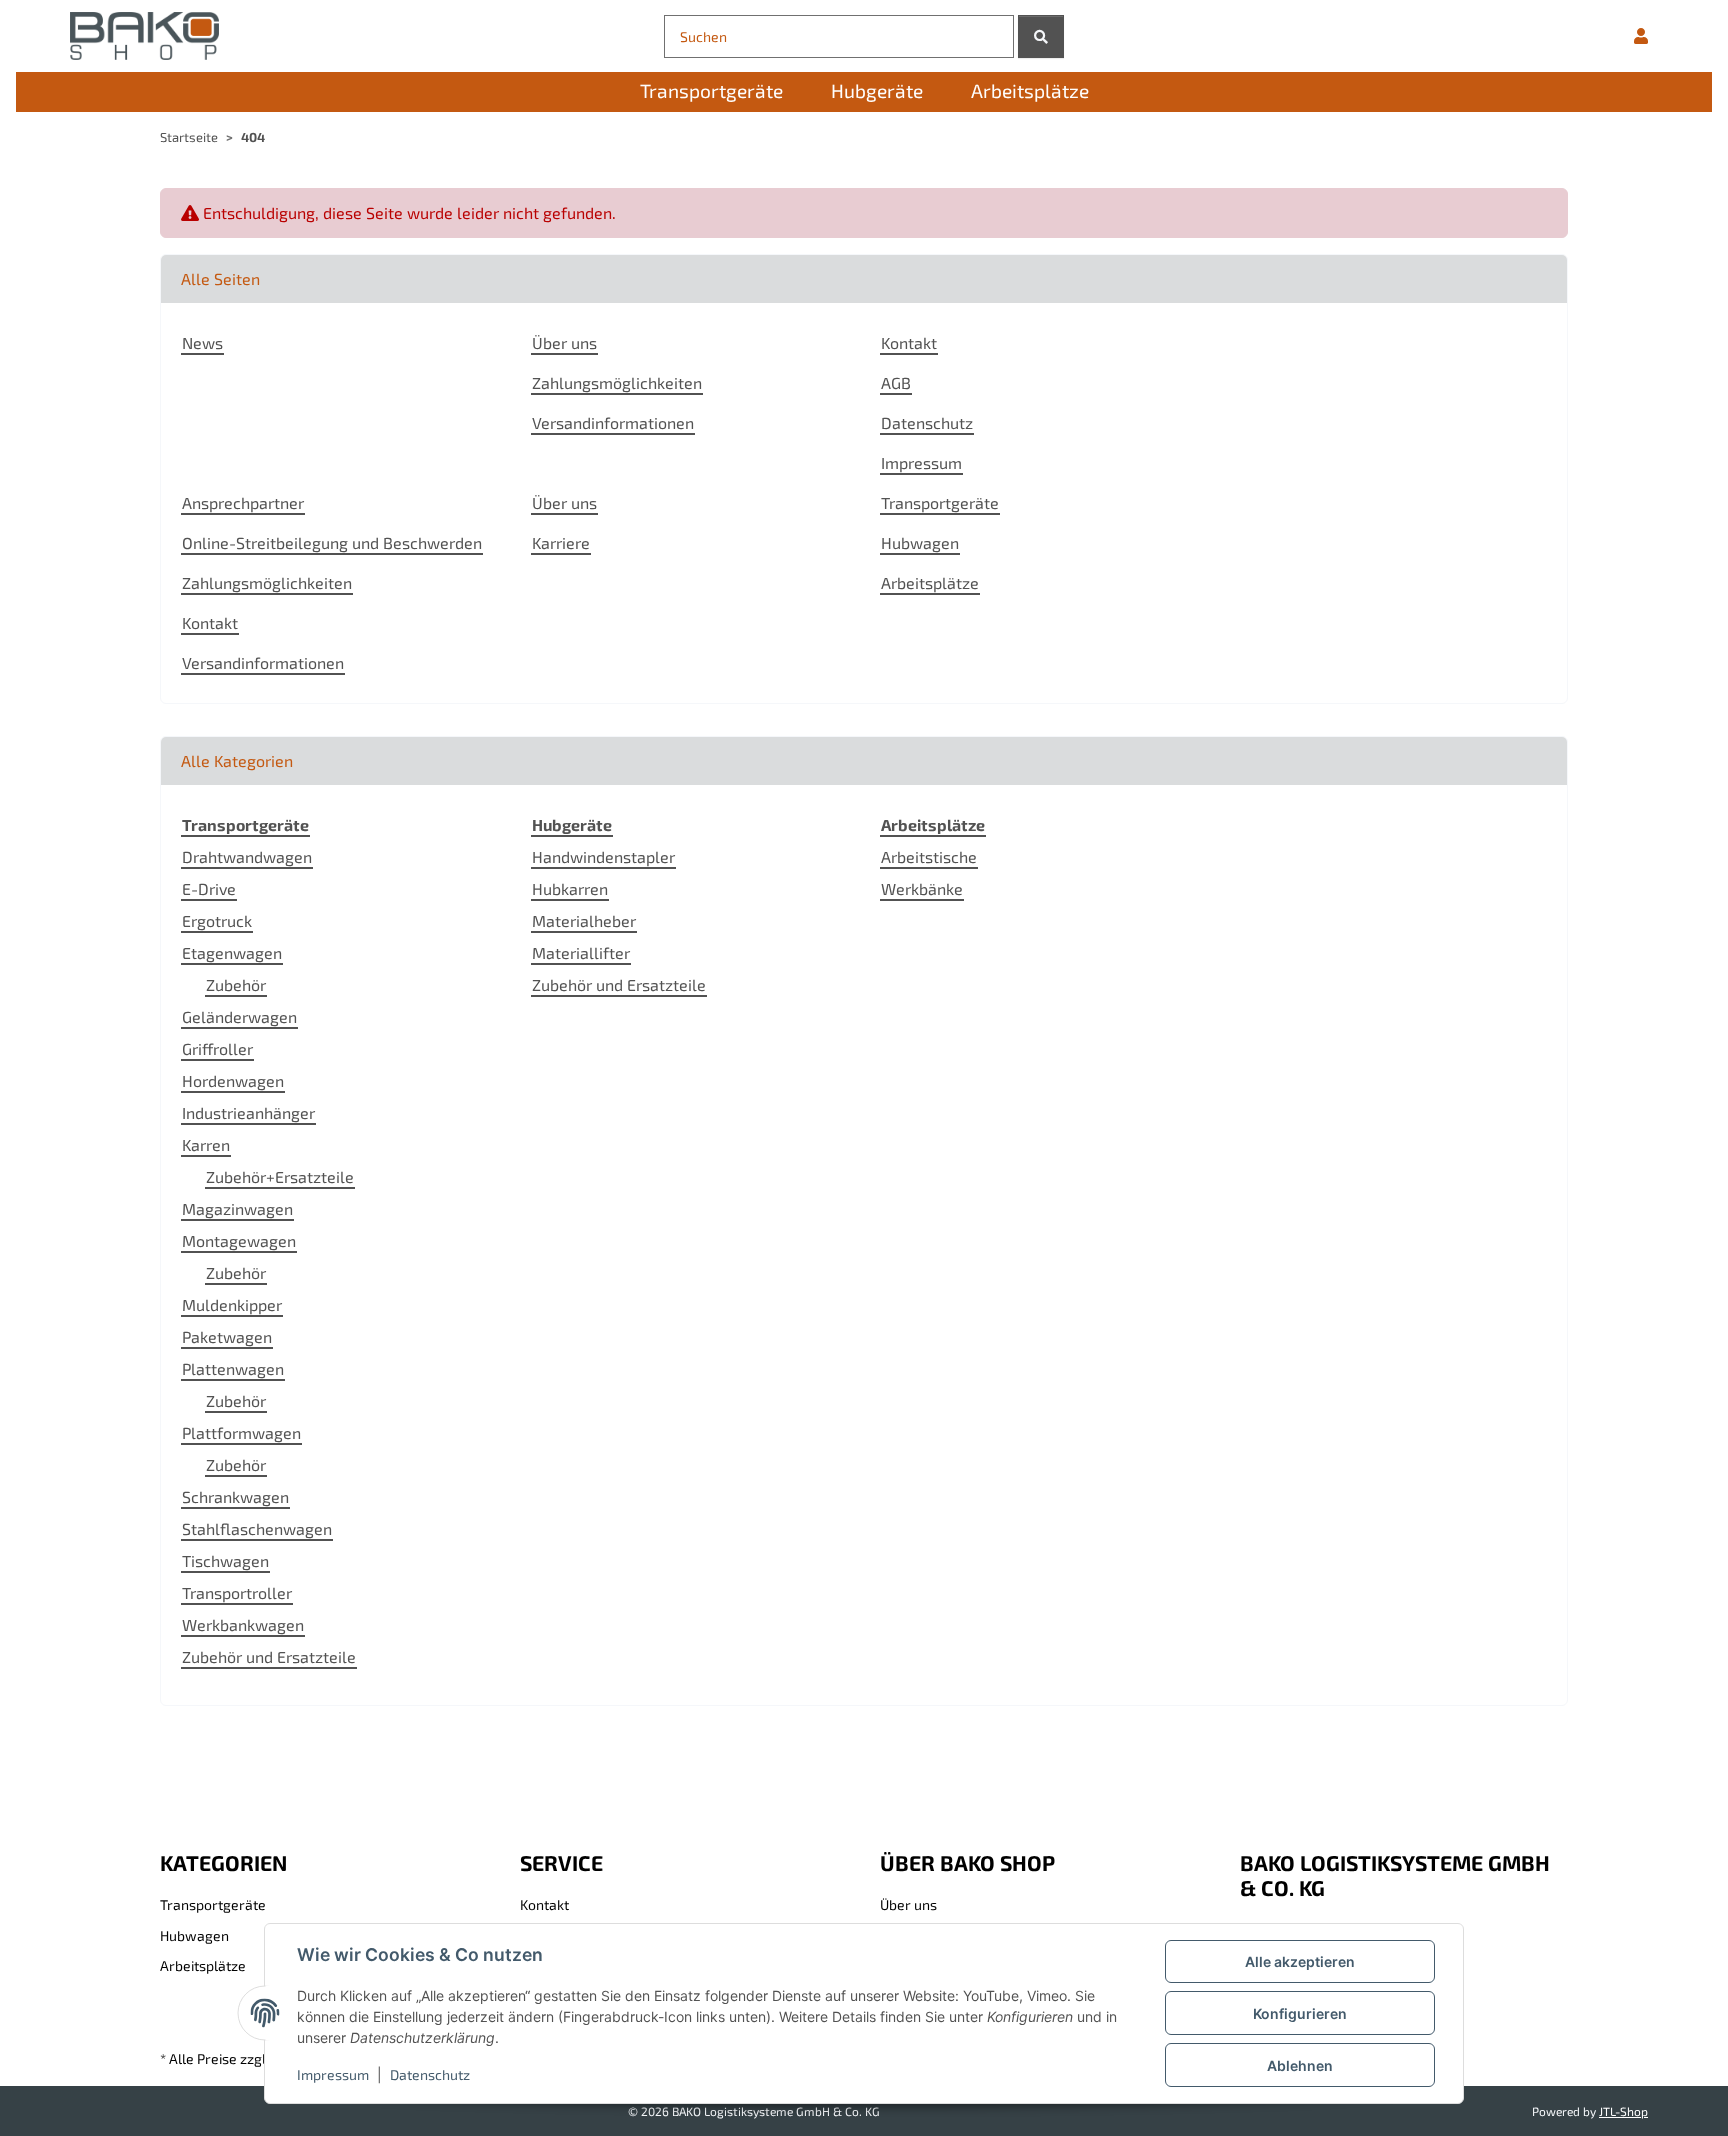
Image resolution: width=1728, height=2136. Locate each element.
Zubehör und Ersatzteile (269, 1656)
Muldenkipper (232, 1304)
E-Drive (209, 888)
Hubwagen (920, 542)
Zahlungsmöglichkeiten (617, 382)
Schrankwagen (235, 1496)
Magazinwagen (237, 1208)
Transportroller (237, 1592)
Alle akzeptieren (1300, 1961)
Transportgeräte (940, 502)
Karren (206, 1144)
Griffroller (217, 1048)
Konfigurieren (1300, 2013)
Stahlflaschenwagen (257, 1528)
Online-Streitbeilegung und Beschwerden (332, 542)
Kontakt (909, 342)
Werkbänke (922, 888)
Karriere (561, 542)
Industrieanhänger (248, 1112)
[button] (1641, 36)
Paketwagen (227, 1336)
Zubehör (236, 984)
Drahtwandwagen (247, 856)
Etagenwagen (232, 952)
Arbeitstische (929, 856)
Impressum (333, 2074)
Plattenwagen (233, 1368)
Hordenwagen (233, 1080)
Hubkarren (570, 888)
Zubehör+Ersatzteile (280, 1176)
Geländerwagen (239, 1016)
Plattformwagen (241, 1432)
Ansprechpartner (243, 502)
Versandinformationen (613, 422)
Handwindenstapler (603, 856)
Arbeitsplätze (930, 582)
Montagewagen (239, 1240)
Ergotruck (217, 920)
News (202, 342)
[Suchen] (1041, 36)
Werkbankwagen (243, 1624)
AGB (896, 382)
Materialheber (584, 920)
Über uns (564, 342)
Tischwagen (225, 1560)
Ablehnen (1300, 2065)
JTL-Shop (1623, 2111)
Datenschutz (430, 2074)
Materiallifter (581, 952)
